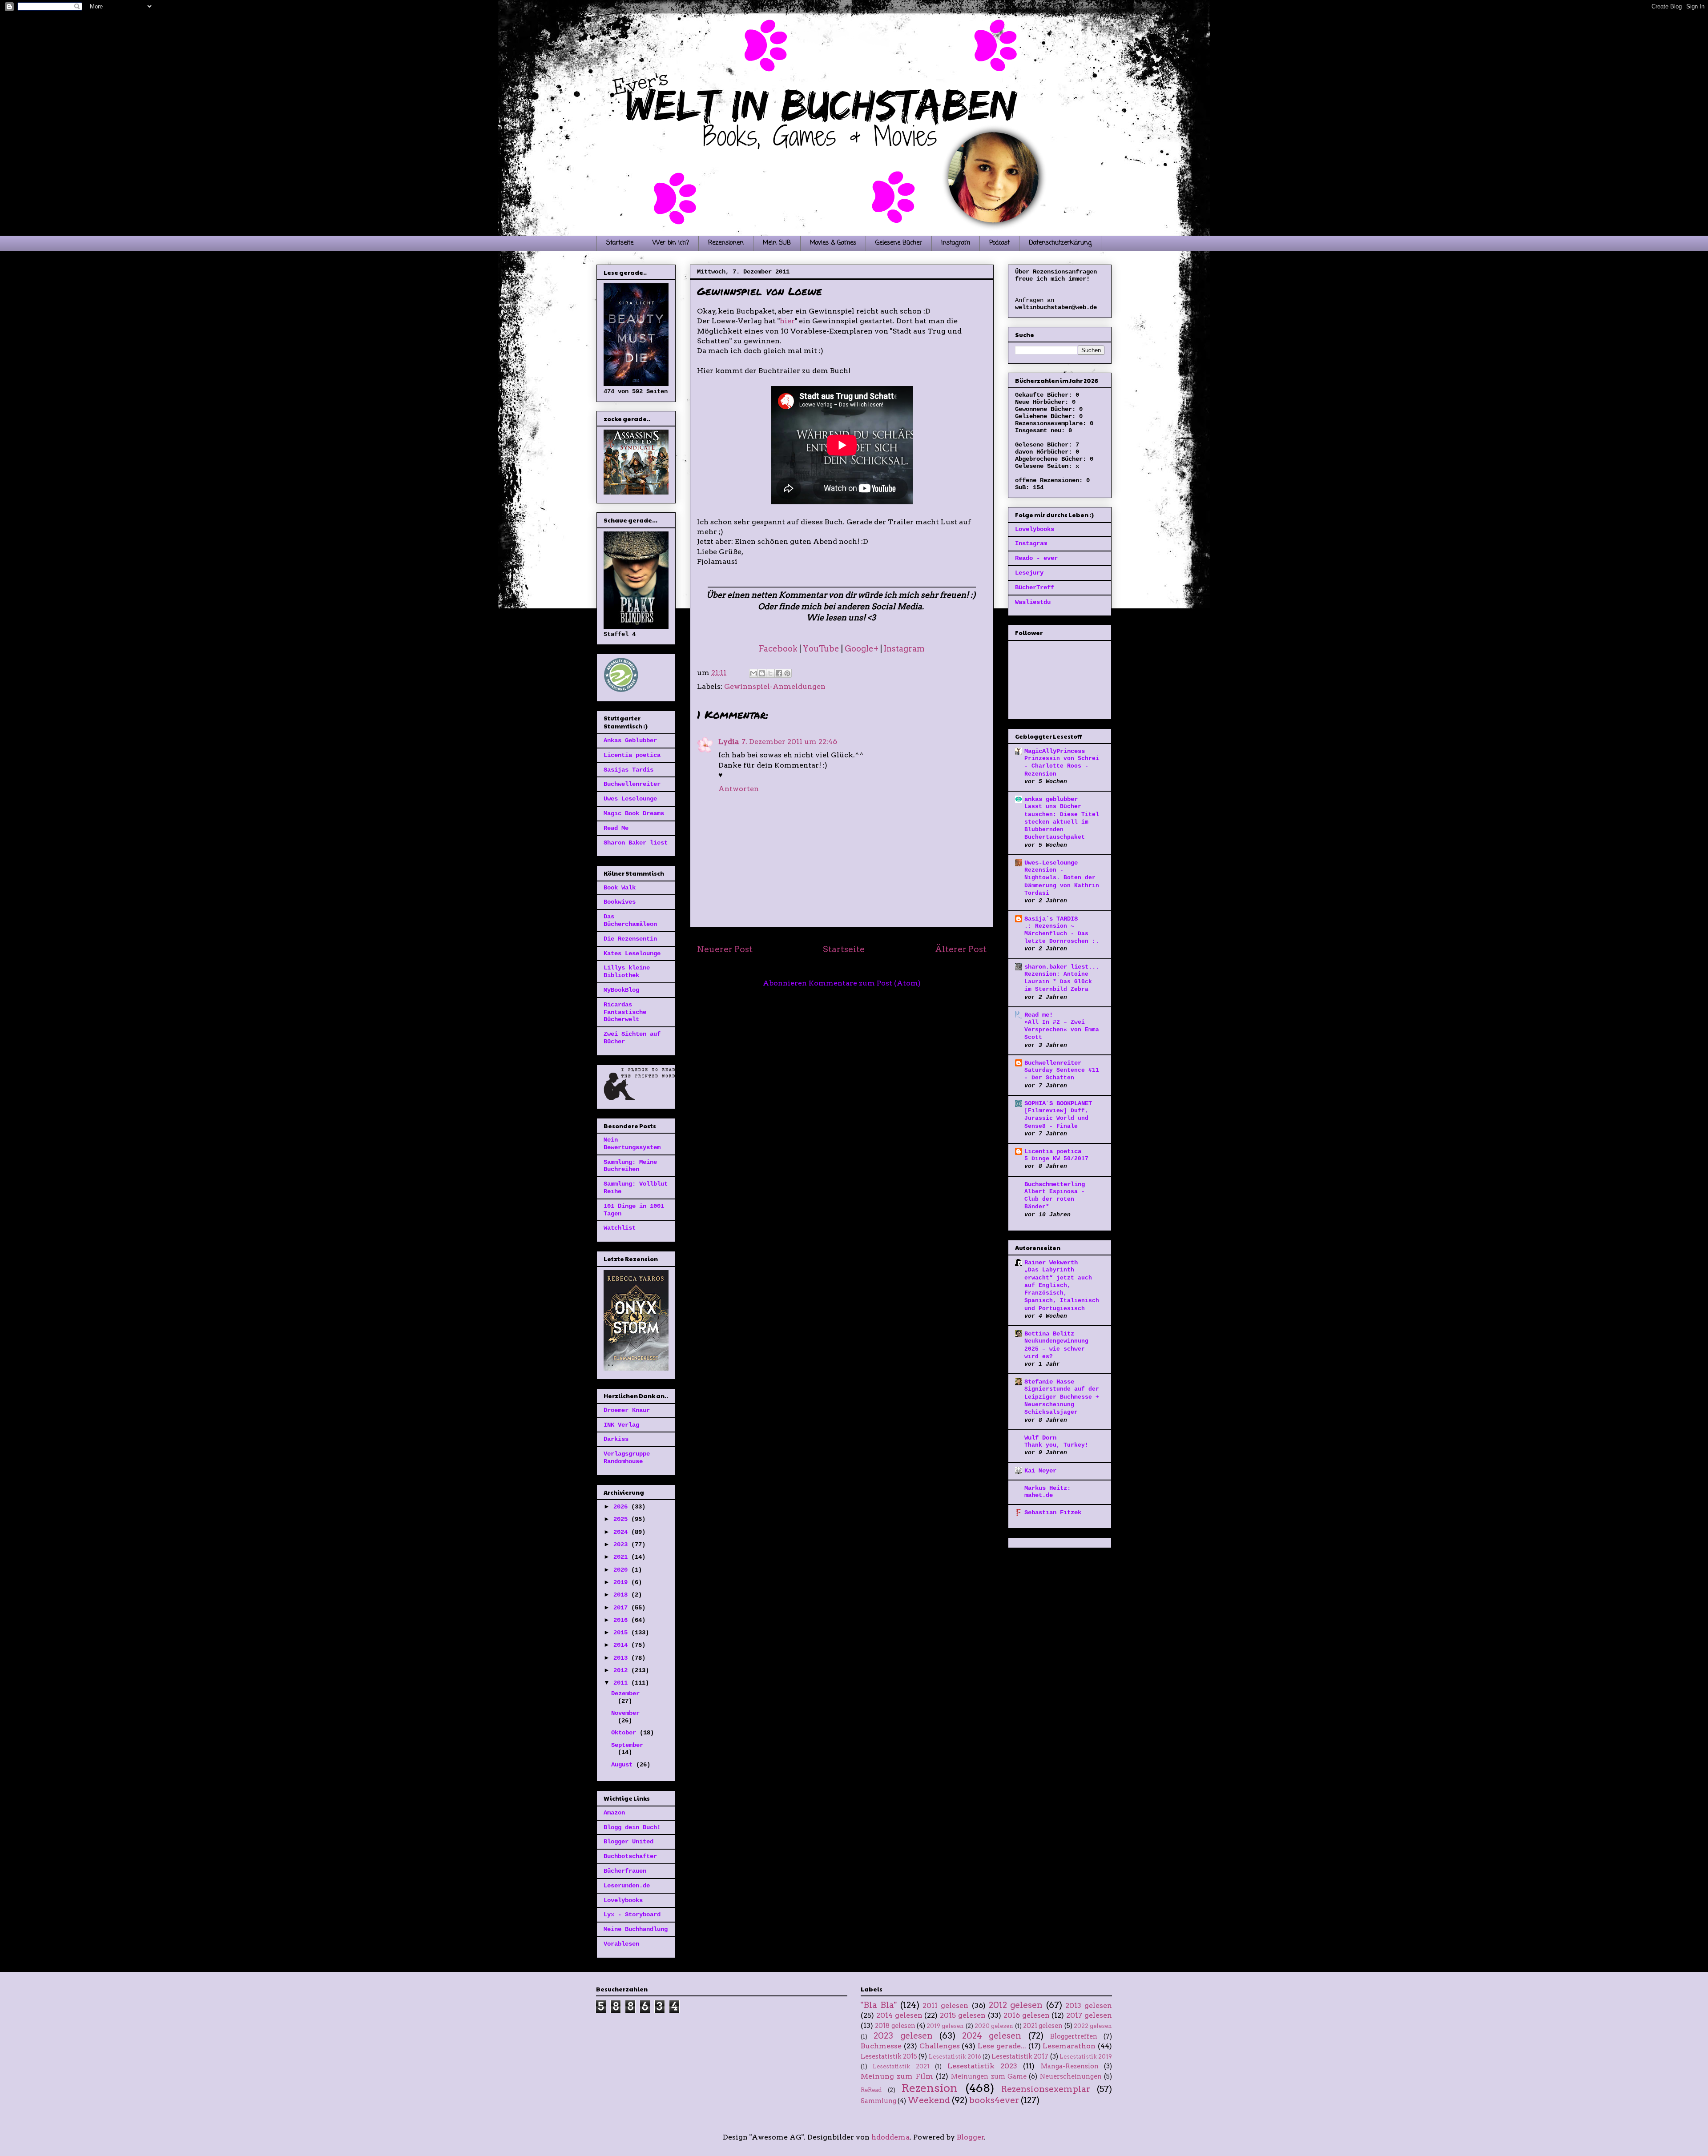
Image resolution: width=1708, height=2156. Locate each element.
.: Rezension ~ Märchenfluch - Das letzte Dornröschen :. (1062, 934)
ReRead (871, 2090)
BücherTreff (1035, 587)
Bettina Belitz (1049, 1334)
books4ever (994, 2100)
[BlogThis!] (762, 673)
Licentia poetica (632, 755)
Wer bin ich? (671, 243)
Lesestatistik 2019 (1086, 2057)
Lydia (729, 742)
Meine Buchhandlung (636, 1929)
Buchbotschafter (630, 1856)
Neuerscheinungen (1071, 2076)
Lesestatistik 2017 (1020, 2056)
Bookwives (620, 902)
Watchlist (620, 1228)
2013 (622, 1658)
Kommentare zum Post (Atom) (865, 983)
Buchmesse (881, 2046)
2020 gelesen (994, 2026)
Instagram (956, 243)
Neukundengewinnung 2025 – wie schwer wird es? (1056, 1349)
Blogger (971, 2137)
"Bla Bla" (879, 2005)
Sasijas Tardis (628, 770)
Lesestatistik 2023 (982, 2066)
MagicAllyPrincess (1055, 751)
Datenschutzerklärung (1060, 243)
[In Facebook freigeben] (779, 673)
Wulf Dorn (1040, 1438)
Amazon (614, 1813)
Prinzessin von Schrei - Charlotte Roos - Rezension (1062, 766)
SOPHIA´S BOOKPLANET (1058, 1103)
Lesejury (1029, 573)
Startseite (620, 243)
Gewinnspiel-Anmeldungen (775, 686)
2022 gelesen (1093, 2026)
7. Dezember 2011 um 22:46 (789, 742)
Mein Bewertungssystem (632, 1144)
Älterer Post (961, 949)
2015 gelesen (963, 2015)
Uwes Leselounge (630, 799)
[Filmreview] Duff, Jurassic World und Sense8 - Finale (1056, 1118)
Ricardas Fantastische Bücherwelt (625, 1012)
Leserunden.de (627, 1886)
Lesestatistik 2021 (901, 2066)
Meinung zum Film (897, 2076)
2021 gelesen (1043, 2026)
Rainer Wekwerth (1051, 1263)
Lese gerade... (1002, 2046)
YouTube (821, 649)
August (624, 1765)
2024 (622, 1532)
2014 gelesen (899, 2015)
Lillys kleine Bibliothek (627, 971)
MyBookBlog (621, 990)
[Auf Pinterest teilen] (787, 673)
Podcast (999, 243)
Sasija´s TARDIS (1051, 919)
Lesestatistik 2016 (955, 2057)
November (625, 1713)
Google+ (862, 649)
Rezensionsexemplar (1046, 2089)
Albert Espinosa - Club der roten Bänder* (1055, 1199)
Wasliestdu (1033, 602)
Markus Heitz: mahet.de (1047, 1492)
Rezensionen (726, 243)
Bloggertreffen (1074, 2036)
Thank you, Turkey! (1056, 1445)
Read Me (616, 828)
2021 (622, 1557)
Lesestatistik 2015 (889, 2056)
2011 (622, 1683)
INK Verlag (621, 1425)
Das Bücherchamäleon (630, 920)
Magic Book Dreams (634, 813)
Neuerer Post (725, 949)
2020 (622, 1570)
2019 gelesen (945, 2026)
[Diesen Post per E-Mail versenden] (753, 673)
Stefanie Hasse (1049, 1382)
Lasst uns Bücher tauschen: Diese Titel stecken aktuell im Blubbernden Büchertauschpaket (1062, 822)
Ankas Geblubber (630, 740)
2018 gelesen (895, 2026)
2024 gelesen (992, 2036)
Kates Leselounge (632, 953)
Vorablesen (621, 1944)
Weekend (929, 2100)
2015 (622, 1633)
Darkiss (616, 1439)
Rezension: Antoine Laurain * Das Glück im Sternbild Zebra (1058, 982)
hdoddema (890, 2137)
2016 (622, 1620)
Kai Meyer (1040, 1471)
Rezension (929, 2088)
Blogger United (628, 1842)
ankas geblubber (1051, 799)
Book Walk (620, 888)
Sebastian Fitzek (1053, 1512)
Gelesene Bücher (899, 243)
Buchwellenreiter (632, 784)
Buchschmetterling (1055, 1184)
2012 (622, 1670)
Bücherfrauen (625, 1871)
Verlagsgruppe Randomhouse (627, 1458)
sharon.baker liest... (1062, 967)
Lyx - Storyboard (632, 1915)
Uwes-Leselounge (1051, 863)
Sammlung (878, 2101)
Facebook (778, 649)
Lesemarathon (1069, 2046)
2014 (622, 1645)
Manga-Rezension (1070, 2066)
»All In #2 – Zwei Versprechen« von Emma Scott (1062, 1030)
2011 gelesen (945, 2005)
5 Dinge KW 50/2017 (1056, 1159)
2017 (622, 1608)
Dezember (625, 1693)
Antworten (739, 789)
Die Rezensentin (630, 939)
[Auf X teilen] (770, 673)
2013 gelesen (1089, 2005)
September (627, 1745)
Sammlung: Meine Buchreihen (630, 1166)
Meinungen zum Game (989, 2076)
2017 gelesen (1089, 2015)
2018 (622, 1595)
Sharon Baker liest (636, 843)
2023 (622, 1545)
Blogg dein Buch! (632, 1827)
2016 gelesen (1027, 2015)
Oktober (625, 1733)
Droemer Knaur (627, 1410)
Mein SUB (777, 243)
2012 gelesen (1016, 2005)
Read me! (1039, 1015)
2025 (622, 1519)
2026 (622, 1507)
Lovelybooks (623, 1900)
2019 (622, 1582)
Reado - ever (1036, 558)
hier (787, 321)
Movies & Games (833, 243)
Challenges (940, 2046)
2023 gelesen (903, 2036)
